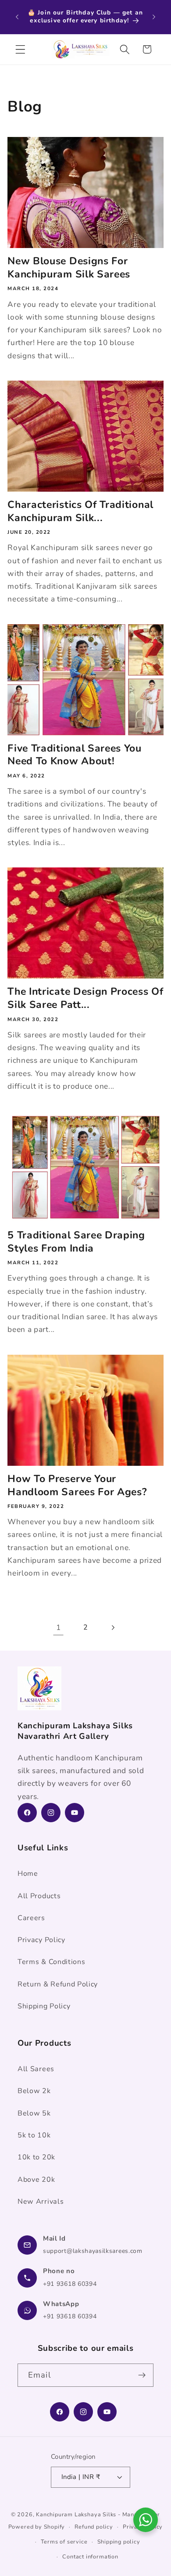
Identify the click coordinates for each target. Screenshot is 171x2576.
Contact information (90, 2556)
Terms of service (64, 2542)
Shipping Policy (44, 2006)
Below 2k (34, 2091)
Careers (31, 1918)
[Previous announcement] (17, 17)
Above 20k (36, 2180)
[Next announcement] (154, 17)
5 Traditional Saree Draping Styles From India (76, 1242)
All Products (39, 1896)
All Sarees (36, 2069)
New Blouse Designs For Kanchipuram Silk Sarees (69, 268)
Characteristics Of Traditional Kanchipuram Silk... (80, 511)
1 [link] (59, 1628)
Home (28, 1874)
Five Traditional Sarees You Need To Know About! (75, 755)
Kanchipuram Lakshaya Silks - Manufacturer (98, 2514)
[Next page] (113, 1628)
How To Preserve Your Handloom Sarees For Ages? (77, 1486)
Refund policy (94, 2527)
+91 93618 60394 (70, 2284)
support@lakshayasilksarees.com (93, 2251)
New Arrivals (41, 2202)
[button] (20, 49)
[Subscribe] (142, 2375)
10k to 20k (36, 2157)
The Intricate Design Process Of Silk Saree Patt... (85, 998)
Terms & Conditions (51, 1962)
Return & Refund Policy (58, 1984)
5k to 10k (34, 2135)
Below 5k (34, 2113)
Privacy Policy (41, 1940)
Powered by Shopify (37, 2527)
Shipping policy (119, 2542)
